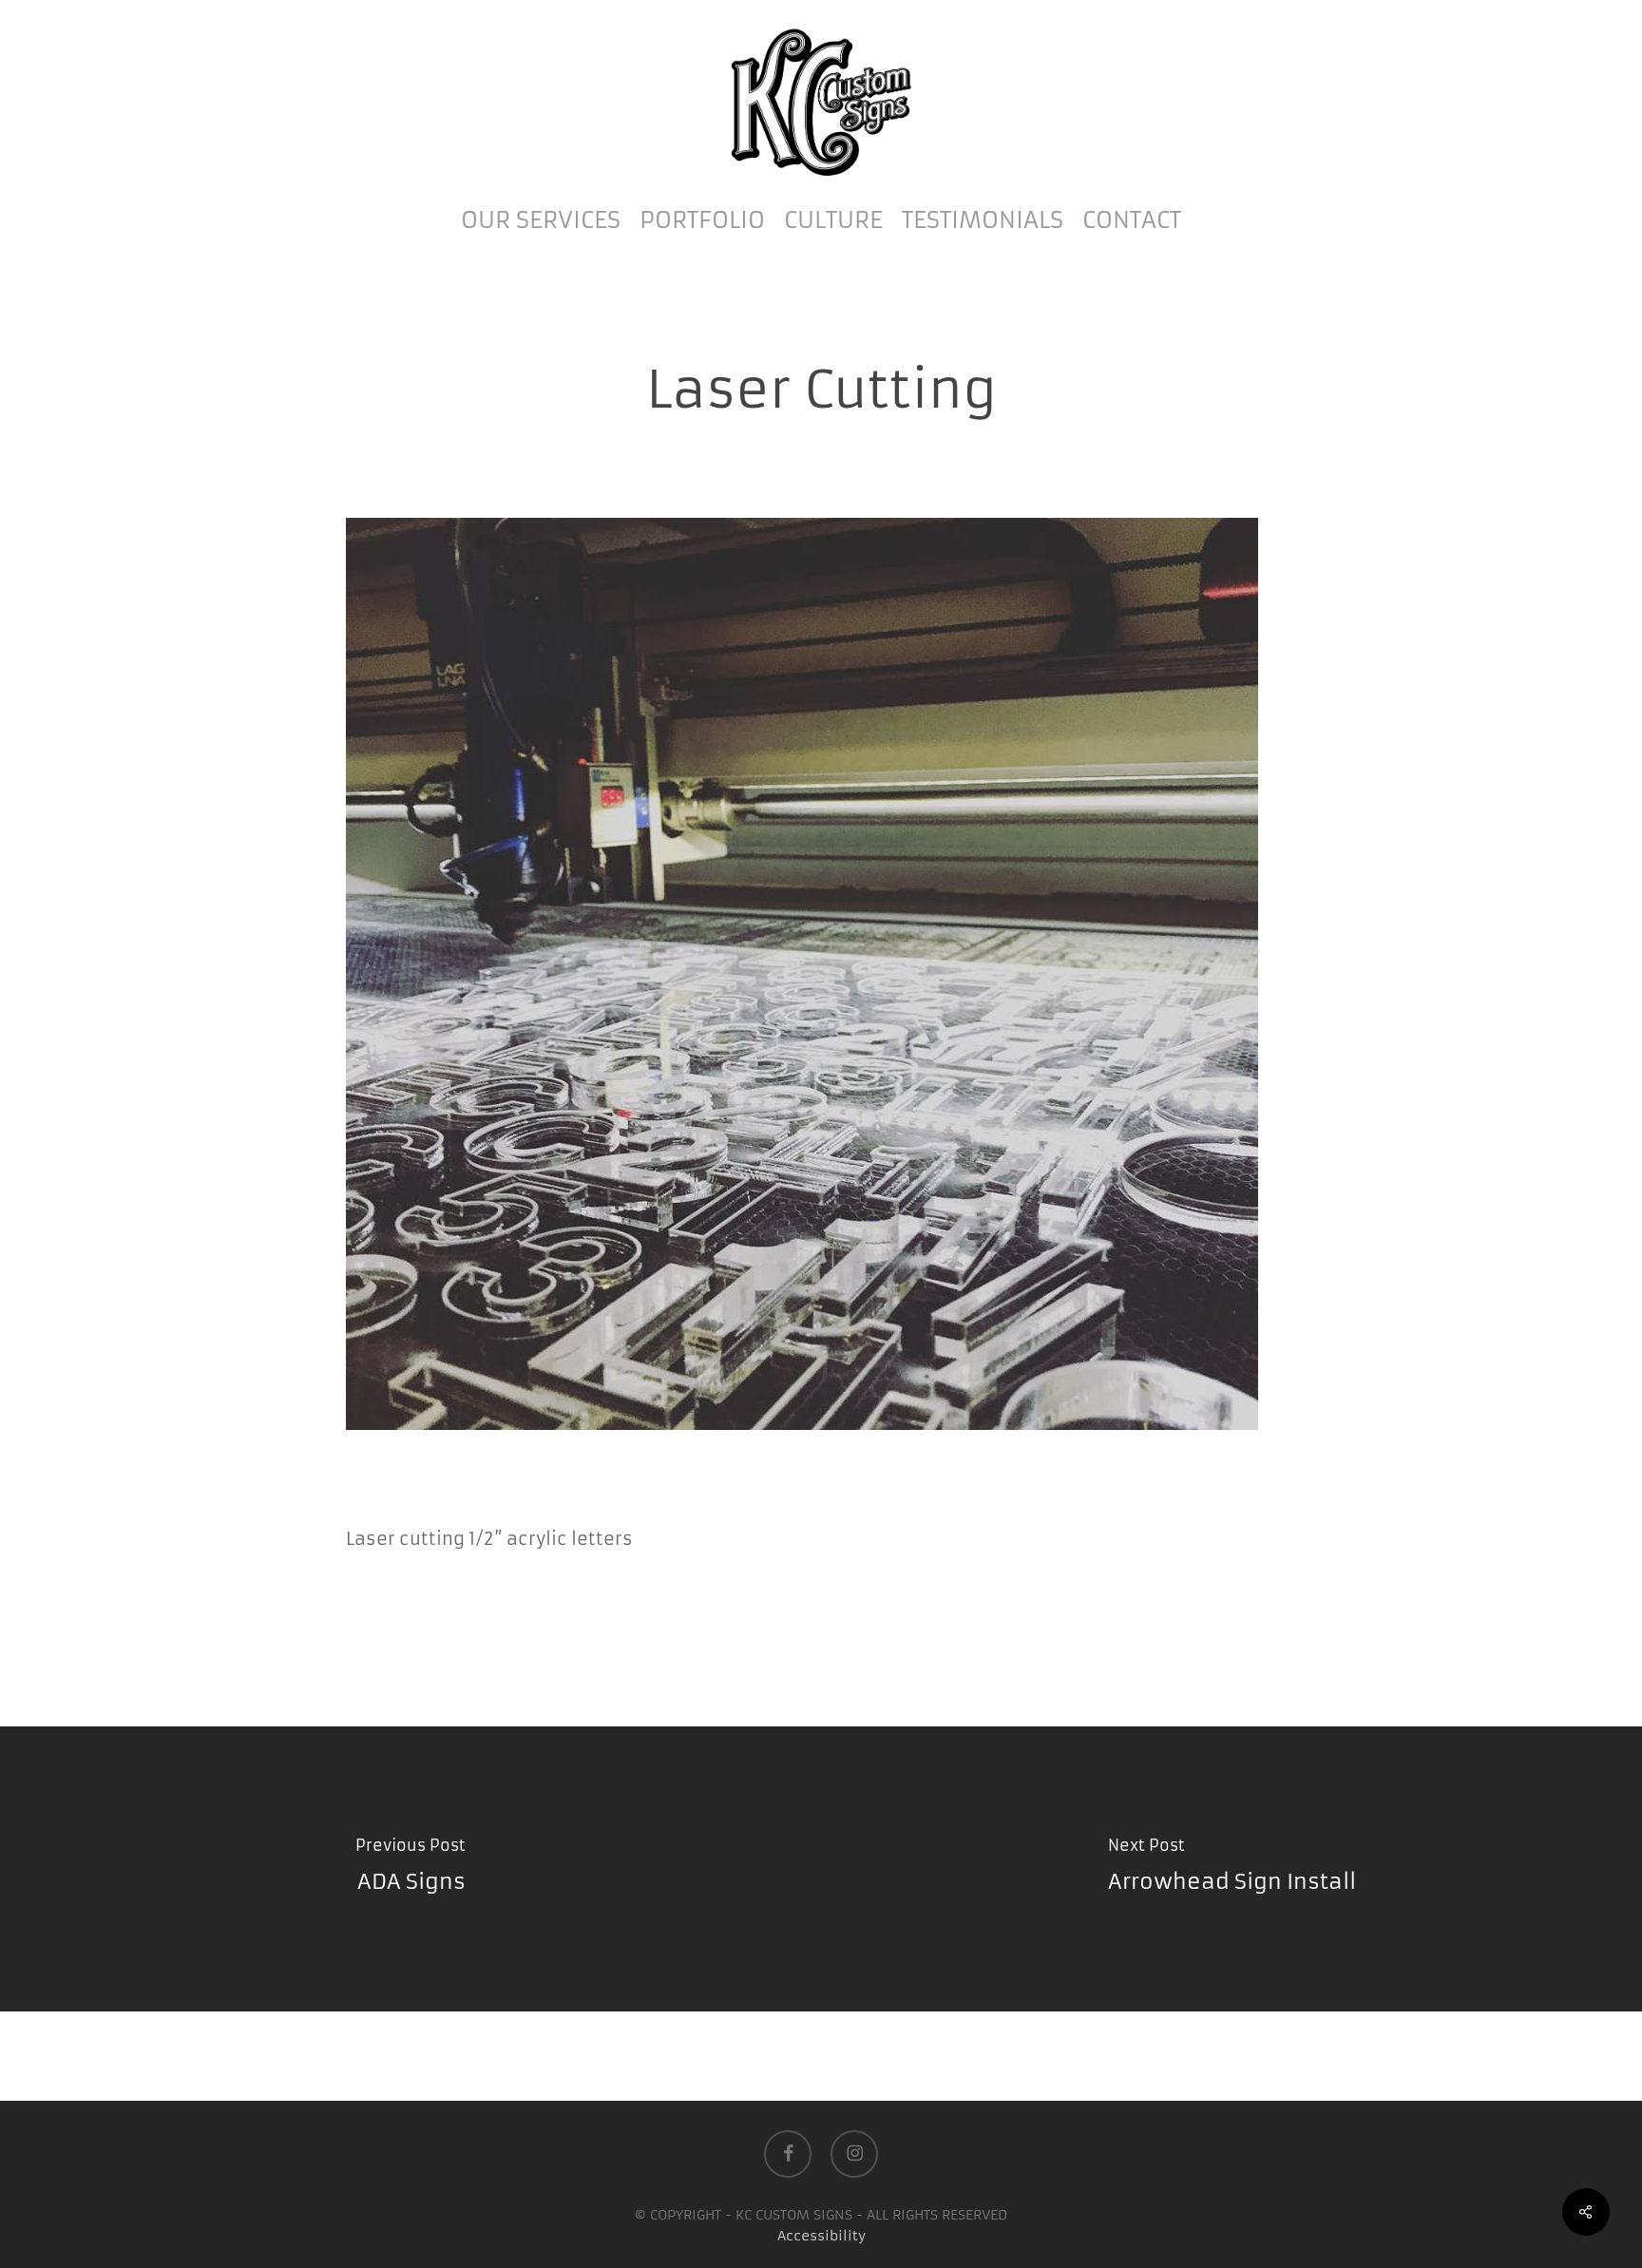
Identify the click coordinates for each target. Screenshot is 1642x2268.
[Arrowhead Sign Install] (1231, 1869)
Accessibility (821, 2236)
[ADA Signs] (410, 1869)
